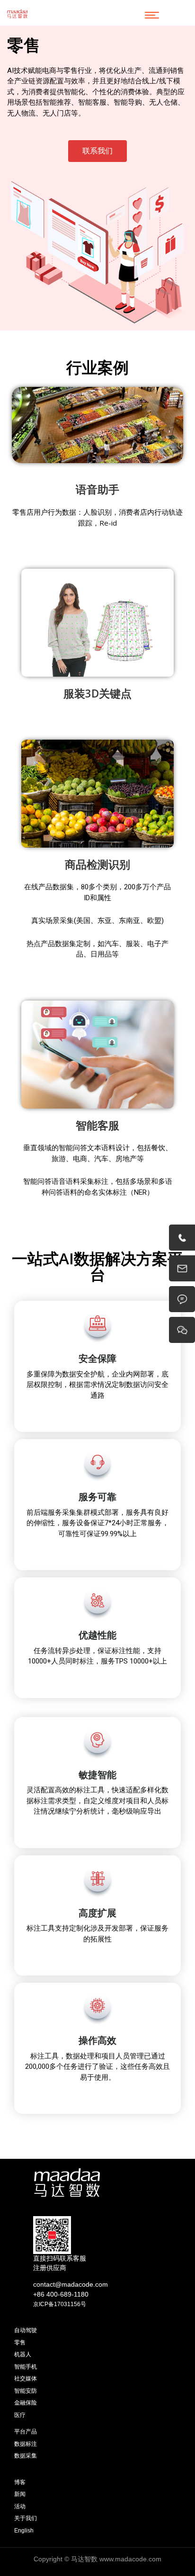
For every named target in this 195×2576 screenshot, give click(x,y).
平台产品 (26, 2432)
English (24, 2531)
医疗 (20, 2415)
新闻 (20, 2494)
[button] (97, 151)
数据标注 (26, 2444)
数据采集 (26, 2456)
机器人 (23, 2354)
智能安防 (26, 2391)
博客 (20, 2482)
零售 (20, 2343)
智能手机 (26, 2367)
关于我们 (26, 2518)
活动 (20, 2506)
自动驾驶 (26, 2330)
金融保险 (26, 2403)
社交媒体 (26, 2379)
